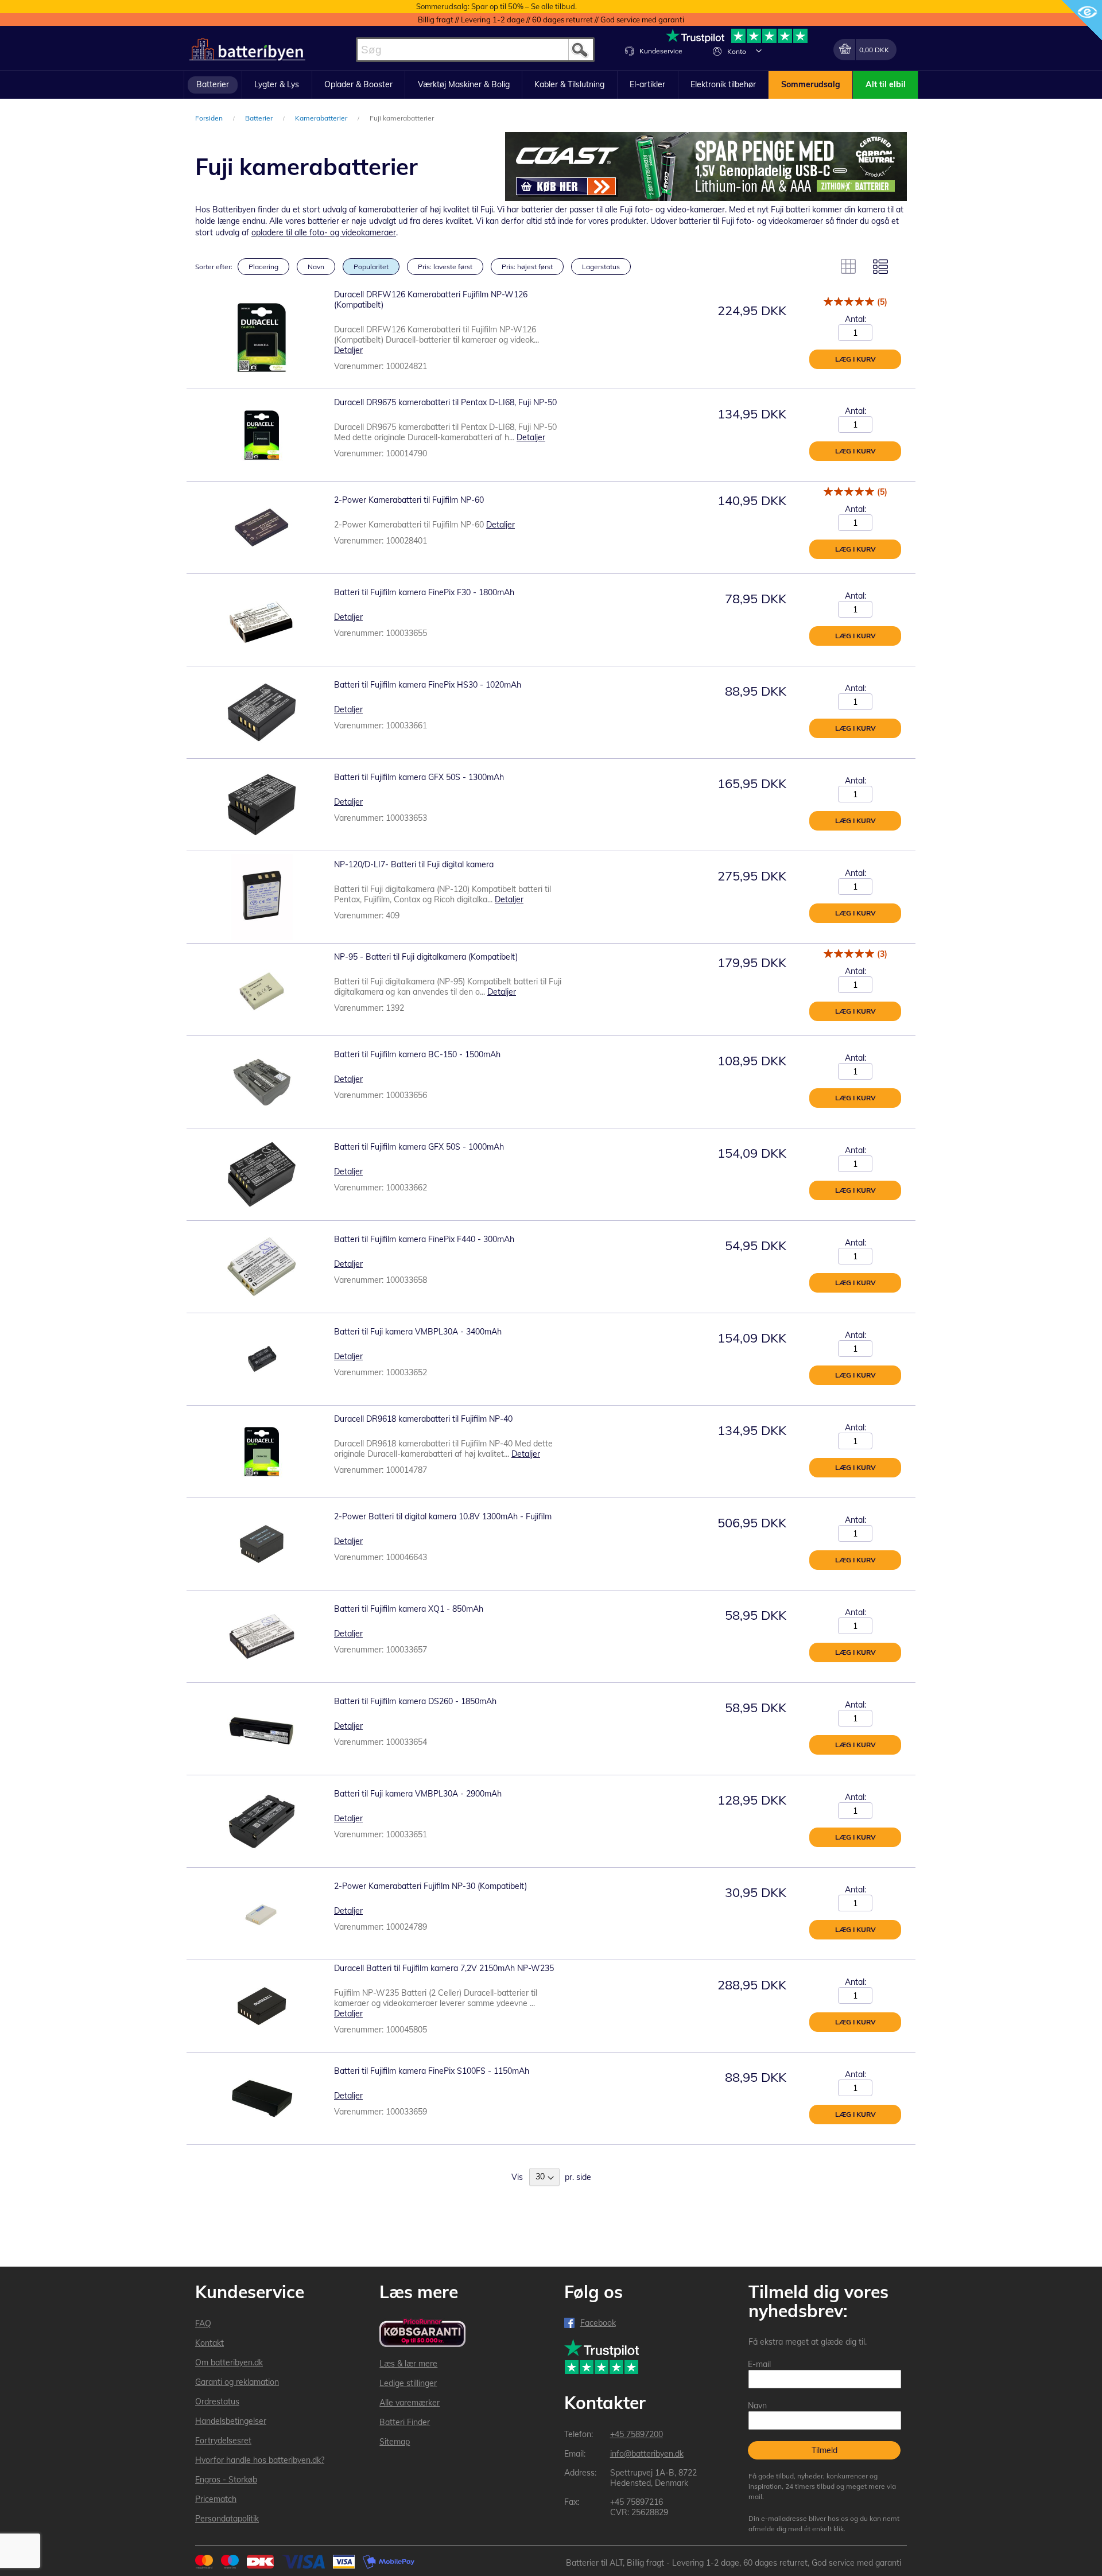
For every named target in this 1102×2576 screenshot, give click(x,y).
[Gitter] (848, 266)
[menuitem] (213, 85)
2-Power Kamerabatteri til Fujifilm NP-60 (409, 500)
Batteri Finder (405, 2422)
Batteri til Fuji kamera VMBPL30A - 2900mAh (418, 1794)
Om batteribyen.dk (229, 2362)
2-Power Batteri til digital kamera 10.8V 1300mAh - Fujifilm (443, 1516)
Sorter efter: (214, 267)
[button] (759, 51)
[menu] (551, 85)
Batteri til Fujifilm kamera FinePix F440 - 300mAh (424, 1239)
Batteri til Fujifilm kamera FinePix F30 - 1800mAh (424, 592)
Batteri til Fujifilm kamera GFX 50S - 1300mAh (419, 777)
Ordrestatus (217, 2402)
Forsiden (210, 118)
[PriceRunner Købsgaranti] (422, 2333)
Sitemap (395, 2442)
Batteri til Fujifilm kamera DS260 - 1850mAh (415, 1701)
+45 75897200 (637, 2434)
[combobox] (475, 50)
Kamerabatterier (322, 118)
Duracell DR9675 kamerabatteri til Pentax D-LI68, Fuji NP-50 (445, 402)
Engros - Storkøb (226, 2480)
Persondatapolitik (227, 2519)
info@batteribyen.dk (647, 2454)
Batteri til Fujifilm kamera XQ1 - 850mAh (409, 1609)
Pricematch (216, 2499)
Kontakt (209, 2343)
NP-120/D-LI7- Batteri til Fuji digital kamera (414, 864)
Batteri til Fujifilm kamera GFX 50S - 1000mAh (419, 1147)
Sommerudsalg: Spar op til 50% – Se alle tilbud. (496, 6)
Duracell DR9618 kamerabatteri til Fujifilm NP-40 (423, 1419)
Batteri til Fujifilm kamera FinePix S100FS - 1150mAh (432, 2071)
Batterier (260, 118)
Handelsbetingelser (231, 2421)
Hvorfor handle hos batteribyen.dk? (260, 2460)
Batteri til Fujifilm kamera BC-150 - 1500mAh (417, 1054)
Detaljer (348, 350)
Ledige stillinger (408, 2383)
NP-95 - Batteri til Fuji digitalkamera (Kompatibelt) (426, 957)
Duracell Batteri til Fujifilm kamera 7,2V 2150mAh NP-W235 (444, 1968)
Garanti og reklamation (237, 2382)
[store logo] (247, 50)
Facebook (598, 2323)
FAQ (203, 2323)
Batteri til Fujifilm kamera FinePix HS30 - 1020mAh (428, 685)
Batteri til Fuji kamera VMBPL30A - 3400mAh (418, 1332)
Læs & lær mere (408, 2364)
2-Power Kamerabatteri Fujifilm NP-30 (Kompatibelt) (430, 1886)
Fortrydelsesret (223, 2441)
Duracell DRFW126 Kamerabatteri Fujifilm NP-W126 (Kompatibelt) (431, 300)
